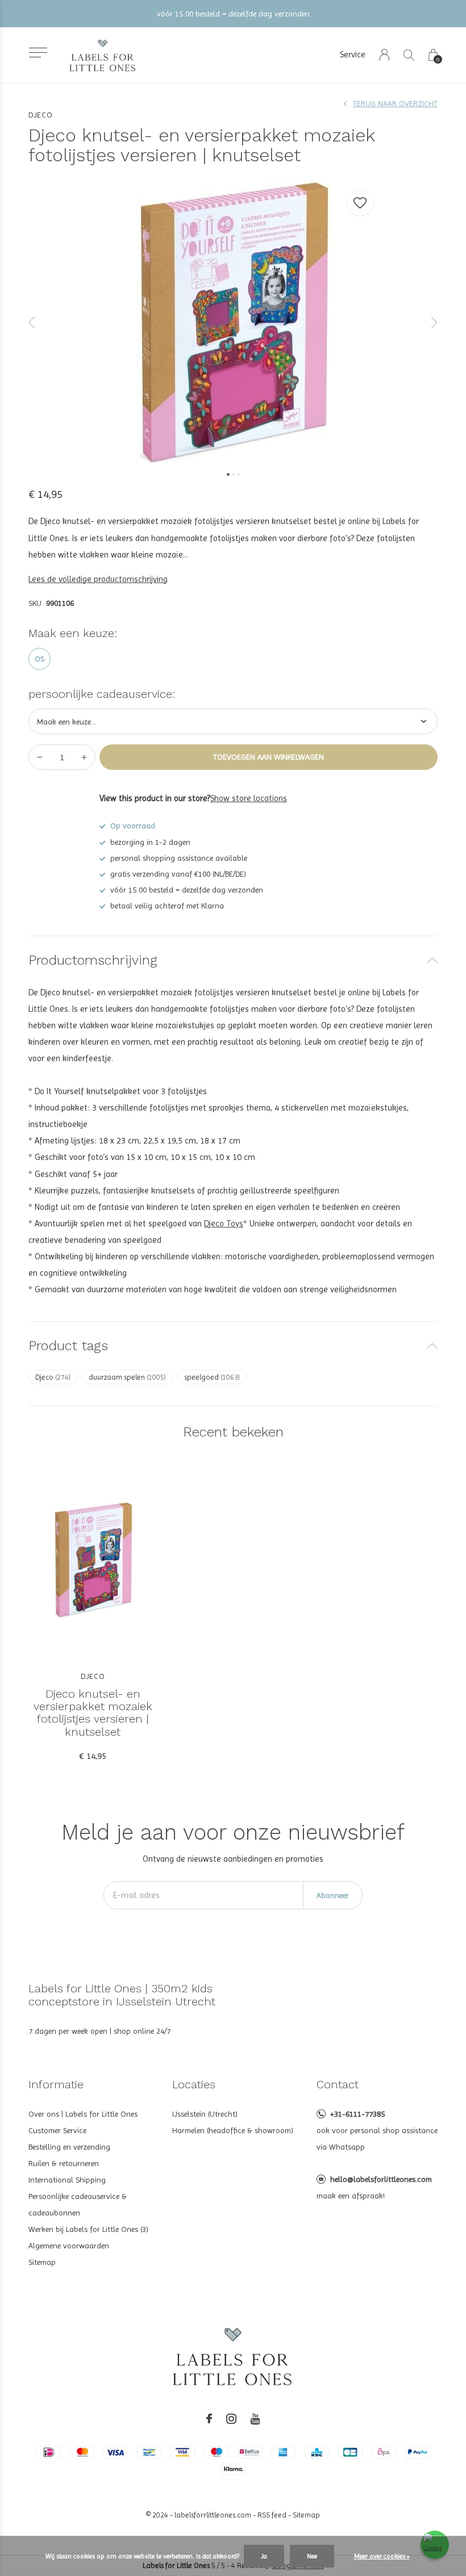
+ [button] (84, 757)
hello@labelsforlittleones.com (381, 2179)
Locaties (194, 2084)
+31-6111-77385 (357, 2114)
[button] (38, 53)
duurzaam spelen (127, 1377)
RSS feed (272, 2515)
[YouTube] (255, 2419)
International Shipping (67, 2180)
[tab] (233, 960)
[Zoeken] (409, 55)
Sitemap (42, 2262)
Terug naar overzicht (395, 103)
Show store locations (249, 798)
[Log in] (384, 55)
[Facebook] (209, 2419)
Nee (312, 2556)
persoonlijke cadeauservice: (102, 694)
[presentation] (32, 322)
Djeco (53, 1377)
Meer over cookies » (382, 2556)
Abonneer (333, 1895)
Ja (264, 2556)
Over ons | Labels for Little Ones (83, 2114)
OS (39, 659)
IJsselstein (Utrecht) (205, 2114)
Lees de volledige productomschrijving (98, 579)
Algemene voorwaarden (69, 2246)
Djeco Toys (224, 1224)
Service (353, 55)
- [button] (40, 757)
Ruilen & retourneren (64, 2163)
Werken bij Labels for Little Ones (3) (88, 2229)
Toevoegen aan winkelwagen (269, 757)
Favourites (360, 203)
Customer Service (57, 2130)
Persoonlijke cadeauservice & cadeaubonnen (78, 2204)
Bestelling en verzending (69, 2147)
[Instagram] (231, 2419)
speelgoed (212, 1377)
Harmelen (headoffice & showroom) (233, 2130)
